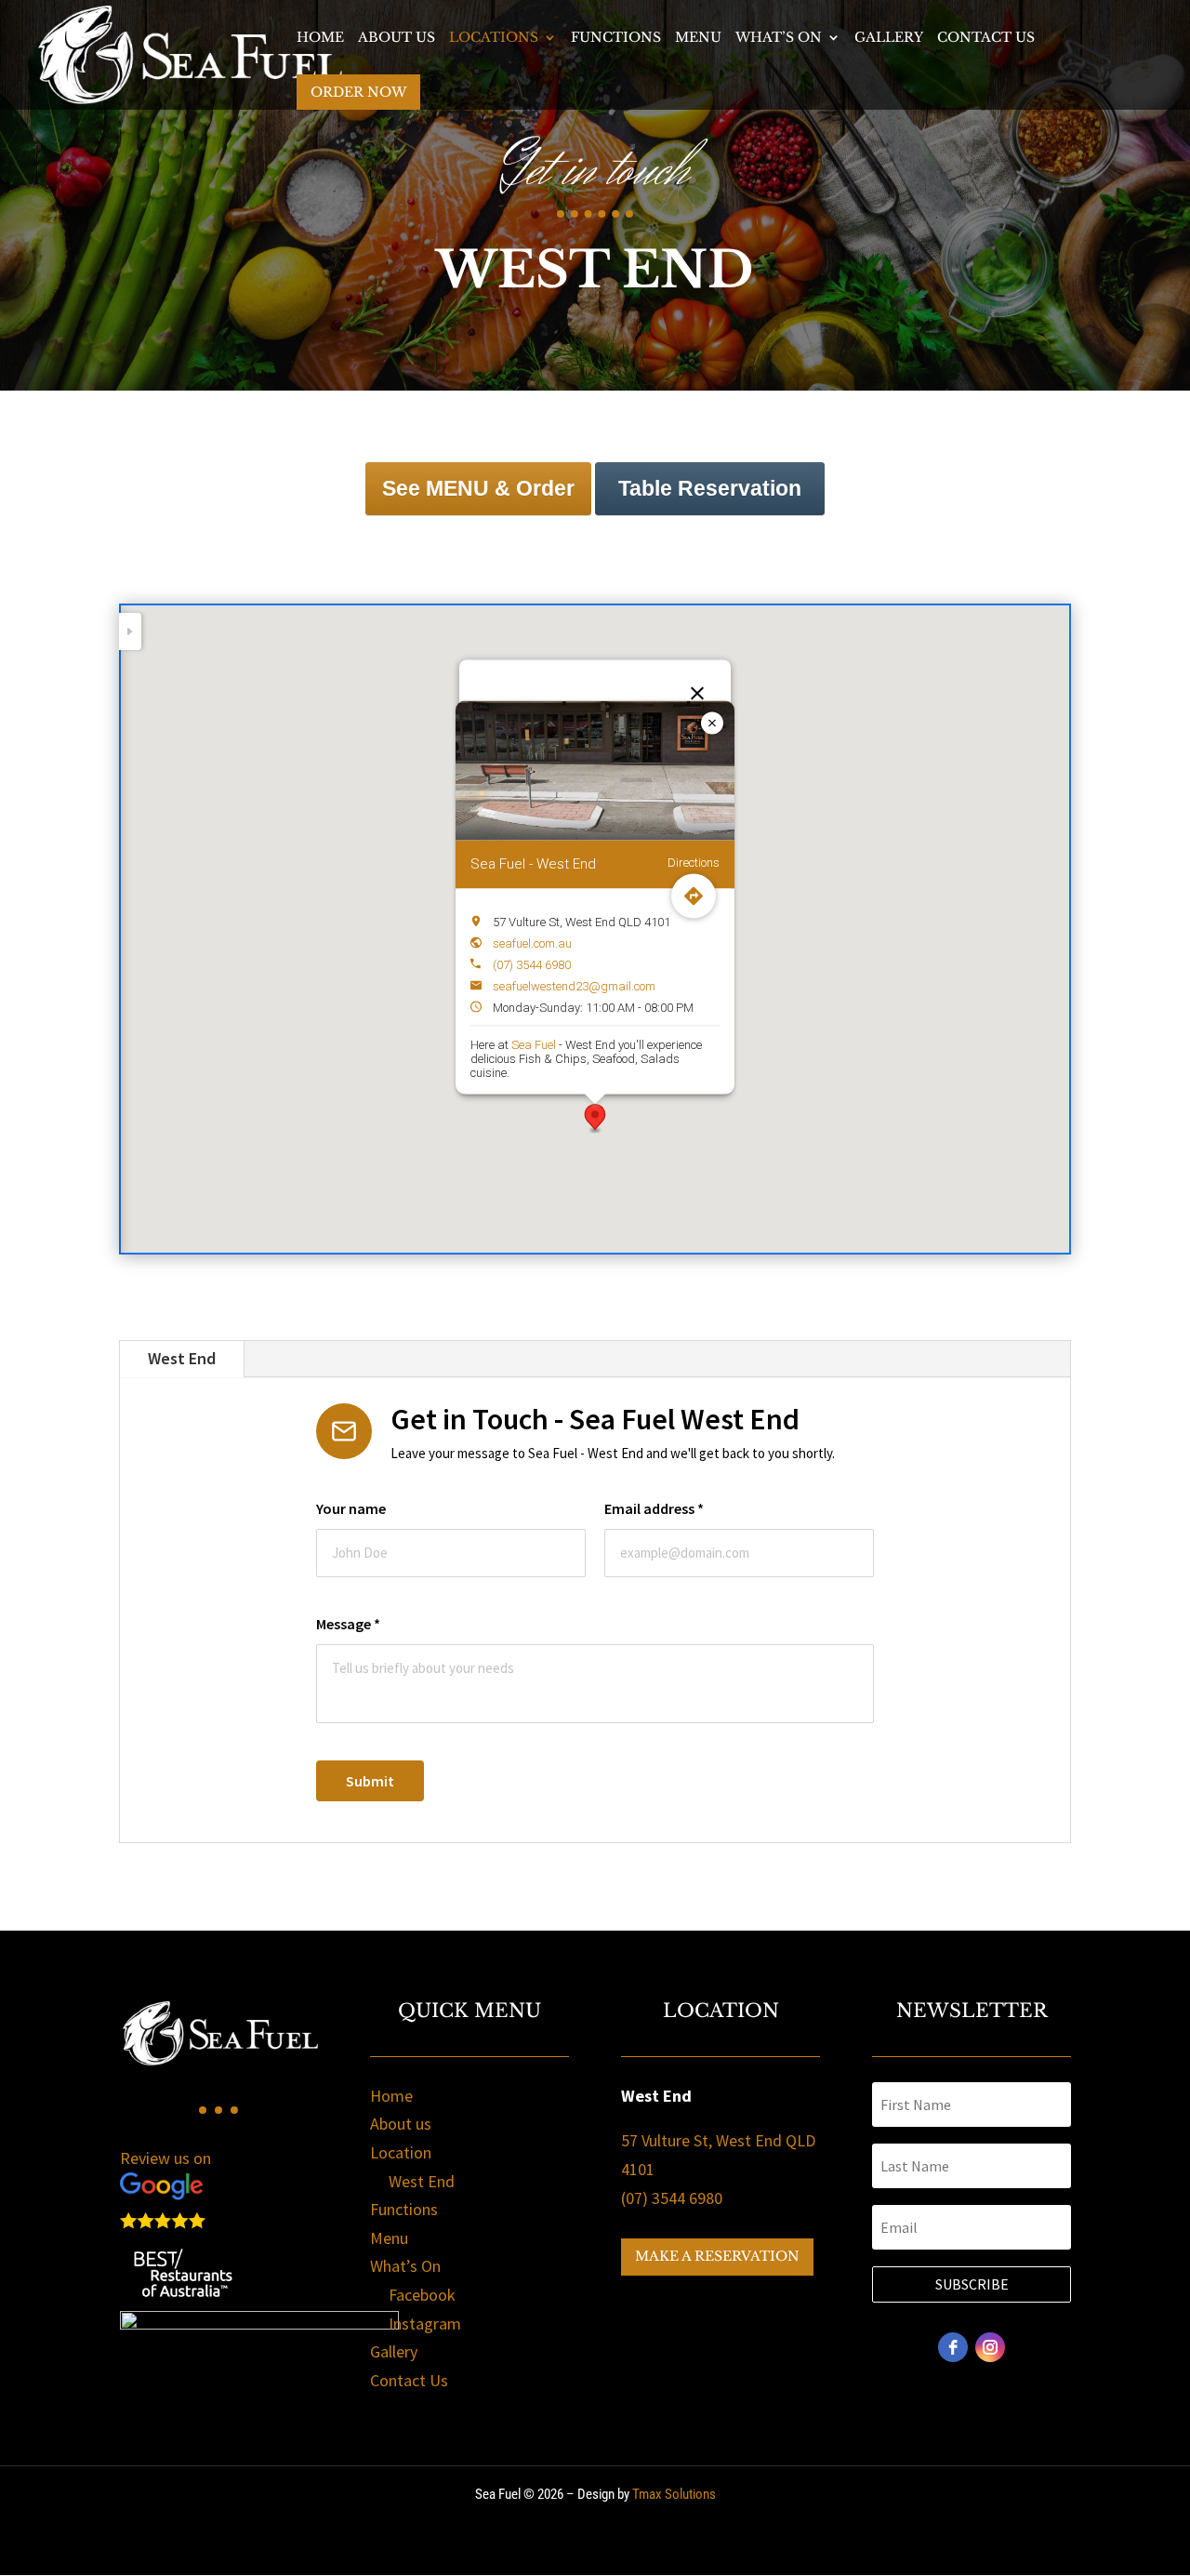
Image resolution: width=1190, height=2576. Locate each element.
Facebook (422, 2295)
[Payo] (259, 2324)
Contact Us (986, 38)
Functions (616, 38)
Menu (698, 38)
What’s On (779, 38)
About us (401, 2124)
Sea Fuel (534, 1044)
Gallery (889, 38)
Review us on (165, 2158)
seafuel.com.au (532, 943)
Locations (494, 38)
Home (320, 38)
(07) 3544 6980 (532, 964)
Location (401, 2152)
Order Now (358, 92)
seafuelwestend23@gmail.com (574, 985)
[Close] (697, 694)
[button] (595, 1119)
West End (182, 1358)
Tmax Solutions (674, 2494)
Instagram (425, 2324)
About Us (397, 38)
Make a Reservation (717, 2256)
